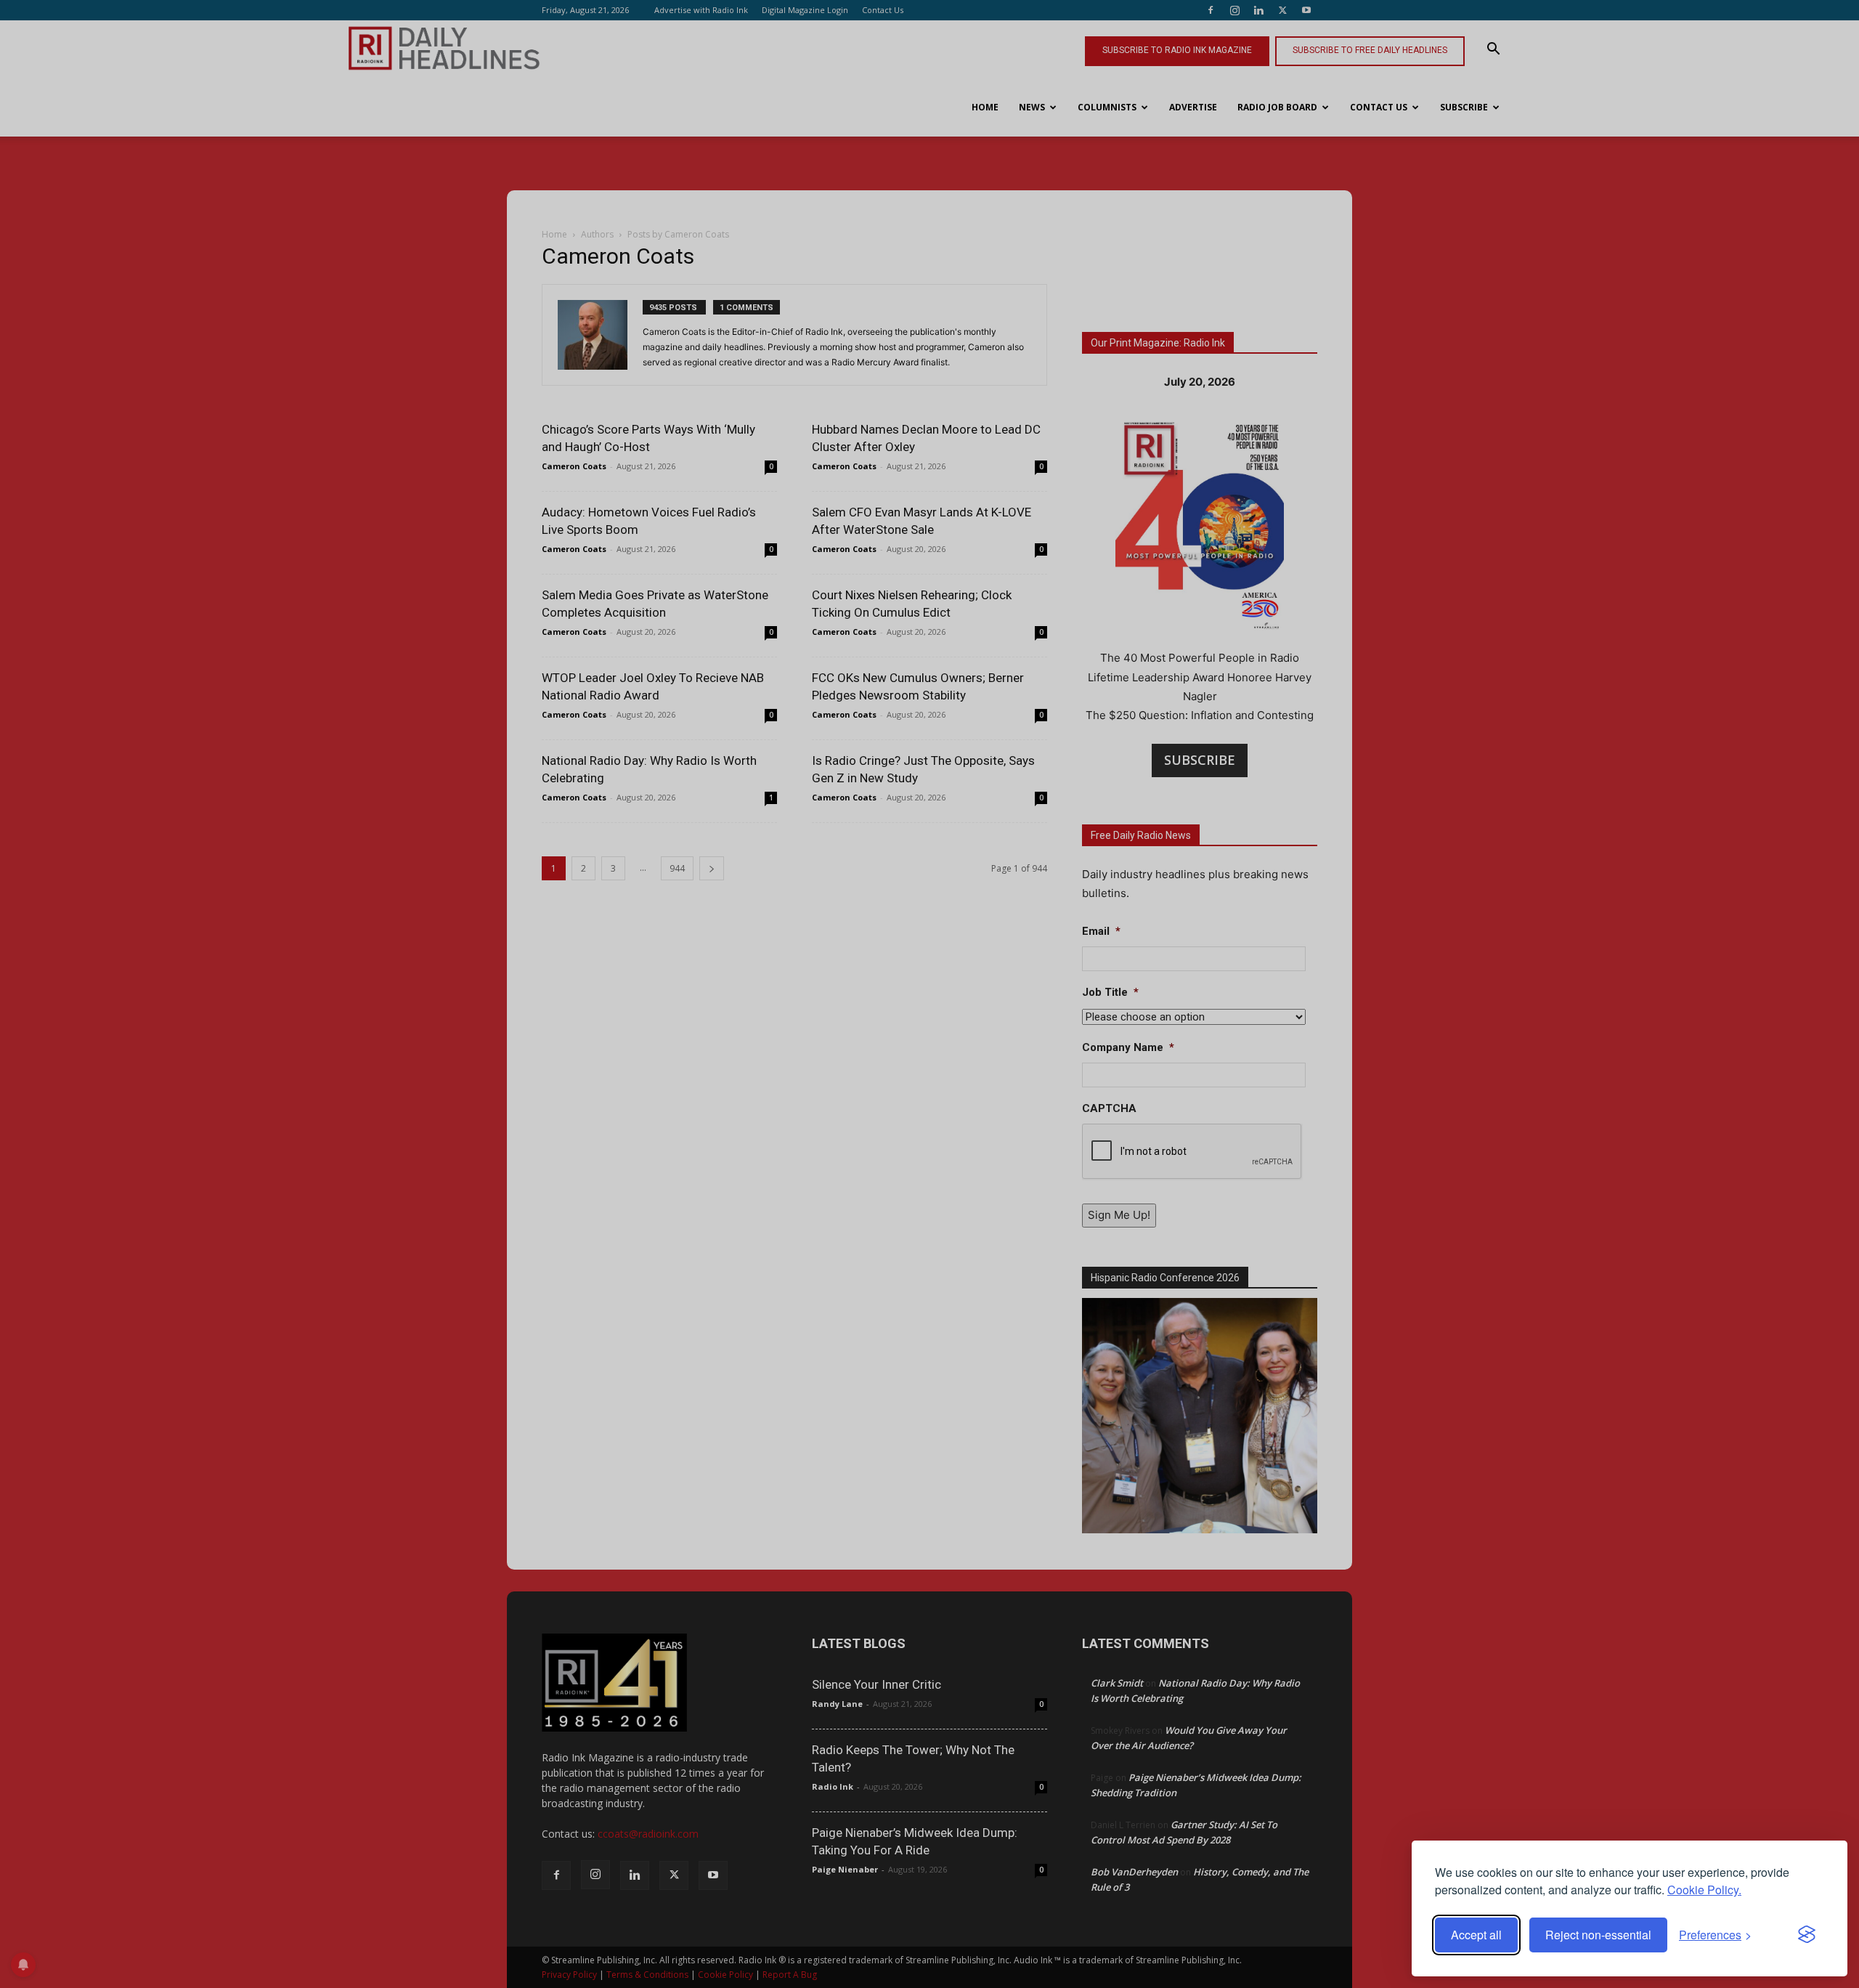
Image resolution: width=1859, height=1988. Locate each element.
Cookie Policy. (1704, 1890)
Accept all (1476, 1935)
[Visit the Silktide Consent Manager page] (1807, 1935)
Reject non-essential (1598, 1935)
